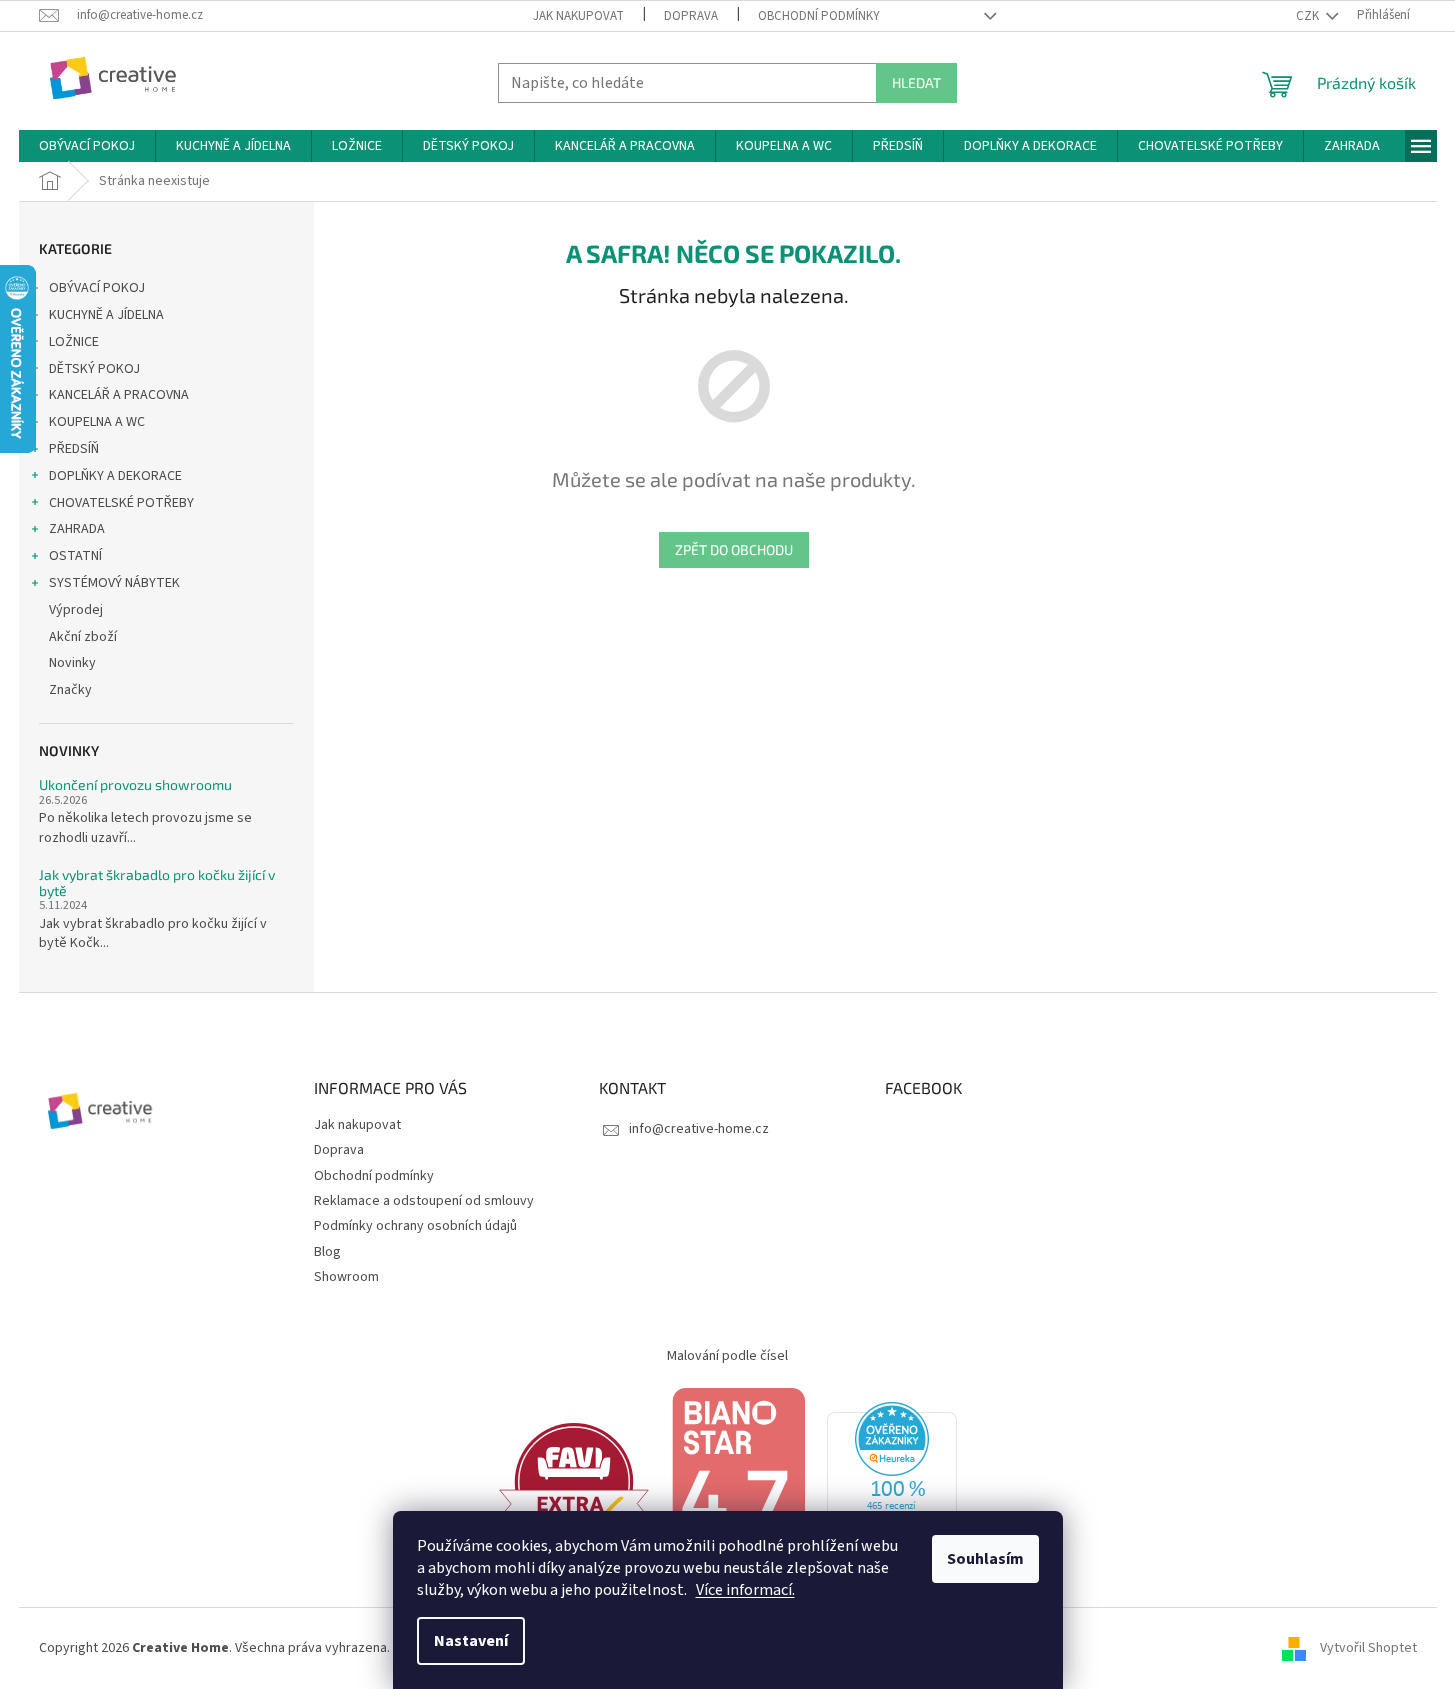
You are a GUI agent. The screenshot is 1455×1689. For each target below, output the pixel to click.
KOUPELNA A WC (97, 422)
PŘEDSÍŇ (74, 449)
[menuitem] (87, 146)
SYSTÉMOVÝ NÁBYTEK (114, 583)
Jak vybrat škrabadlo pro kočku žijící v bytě (157, 882)
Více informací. (745, 1590)
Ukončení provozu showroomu (135, 784)
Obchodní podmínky (819, 16)
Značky (70, 690)
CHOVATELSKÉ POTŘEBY (121, 503)
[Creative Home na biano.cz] (738, 1482)
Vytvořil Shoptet (1368, 1648)
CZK (1309, 16)
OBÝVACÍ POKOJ (97, 288)
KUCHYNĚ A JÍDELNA (106, 315)
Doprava (691, 16)
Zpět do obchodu (734, 549)
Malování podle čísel (727, 1356)
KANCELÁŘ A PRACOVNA (119, 395)
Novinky (72, 663)
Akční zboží (83, 637)
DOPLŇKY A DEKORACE (115, 476)
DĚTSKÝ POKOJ (94, 369)
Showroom (346, 1277)
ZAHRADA (77, 529)
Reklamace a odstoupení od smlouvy (424, 1201)
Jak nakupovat (578, 16)
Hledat (916, 82)
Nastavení (471, 1641)
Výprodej (76, 610)
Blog (327, 1252)
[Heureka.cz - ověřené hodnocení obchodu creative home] (892, 1482)
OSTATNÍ (75, 556)
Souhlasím (985, 1559)
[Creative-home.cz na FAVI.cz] (574, 1482)
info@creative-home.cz (699, 1129)
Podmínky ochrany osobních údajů (415, 1226)
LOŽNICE (74, 342)
